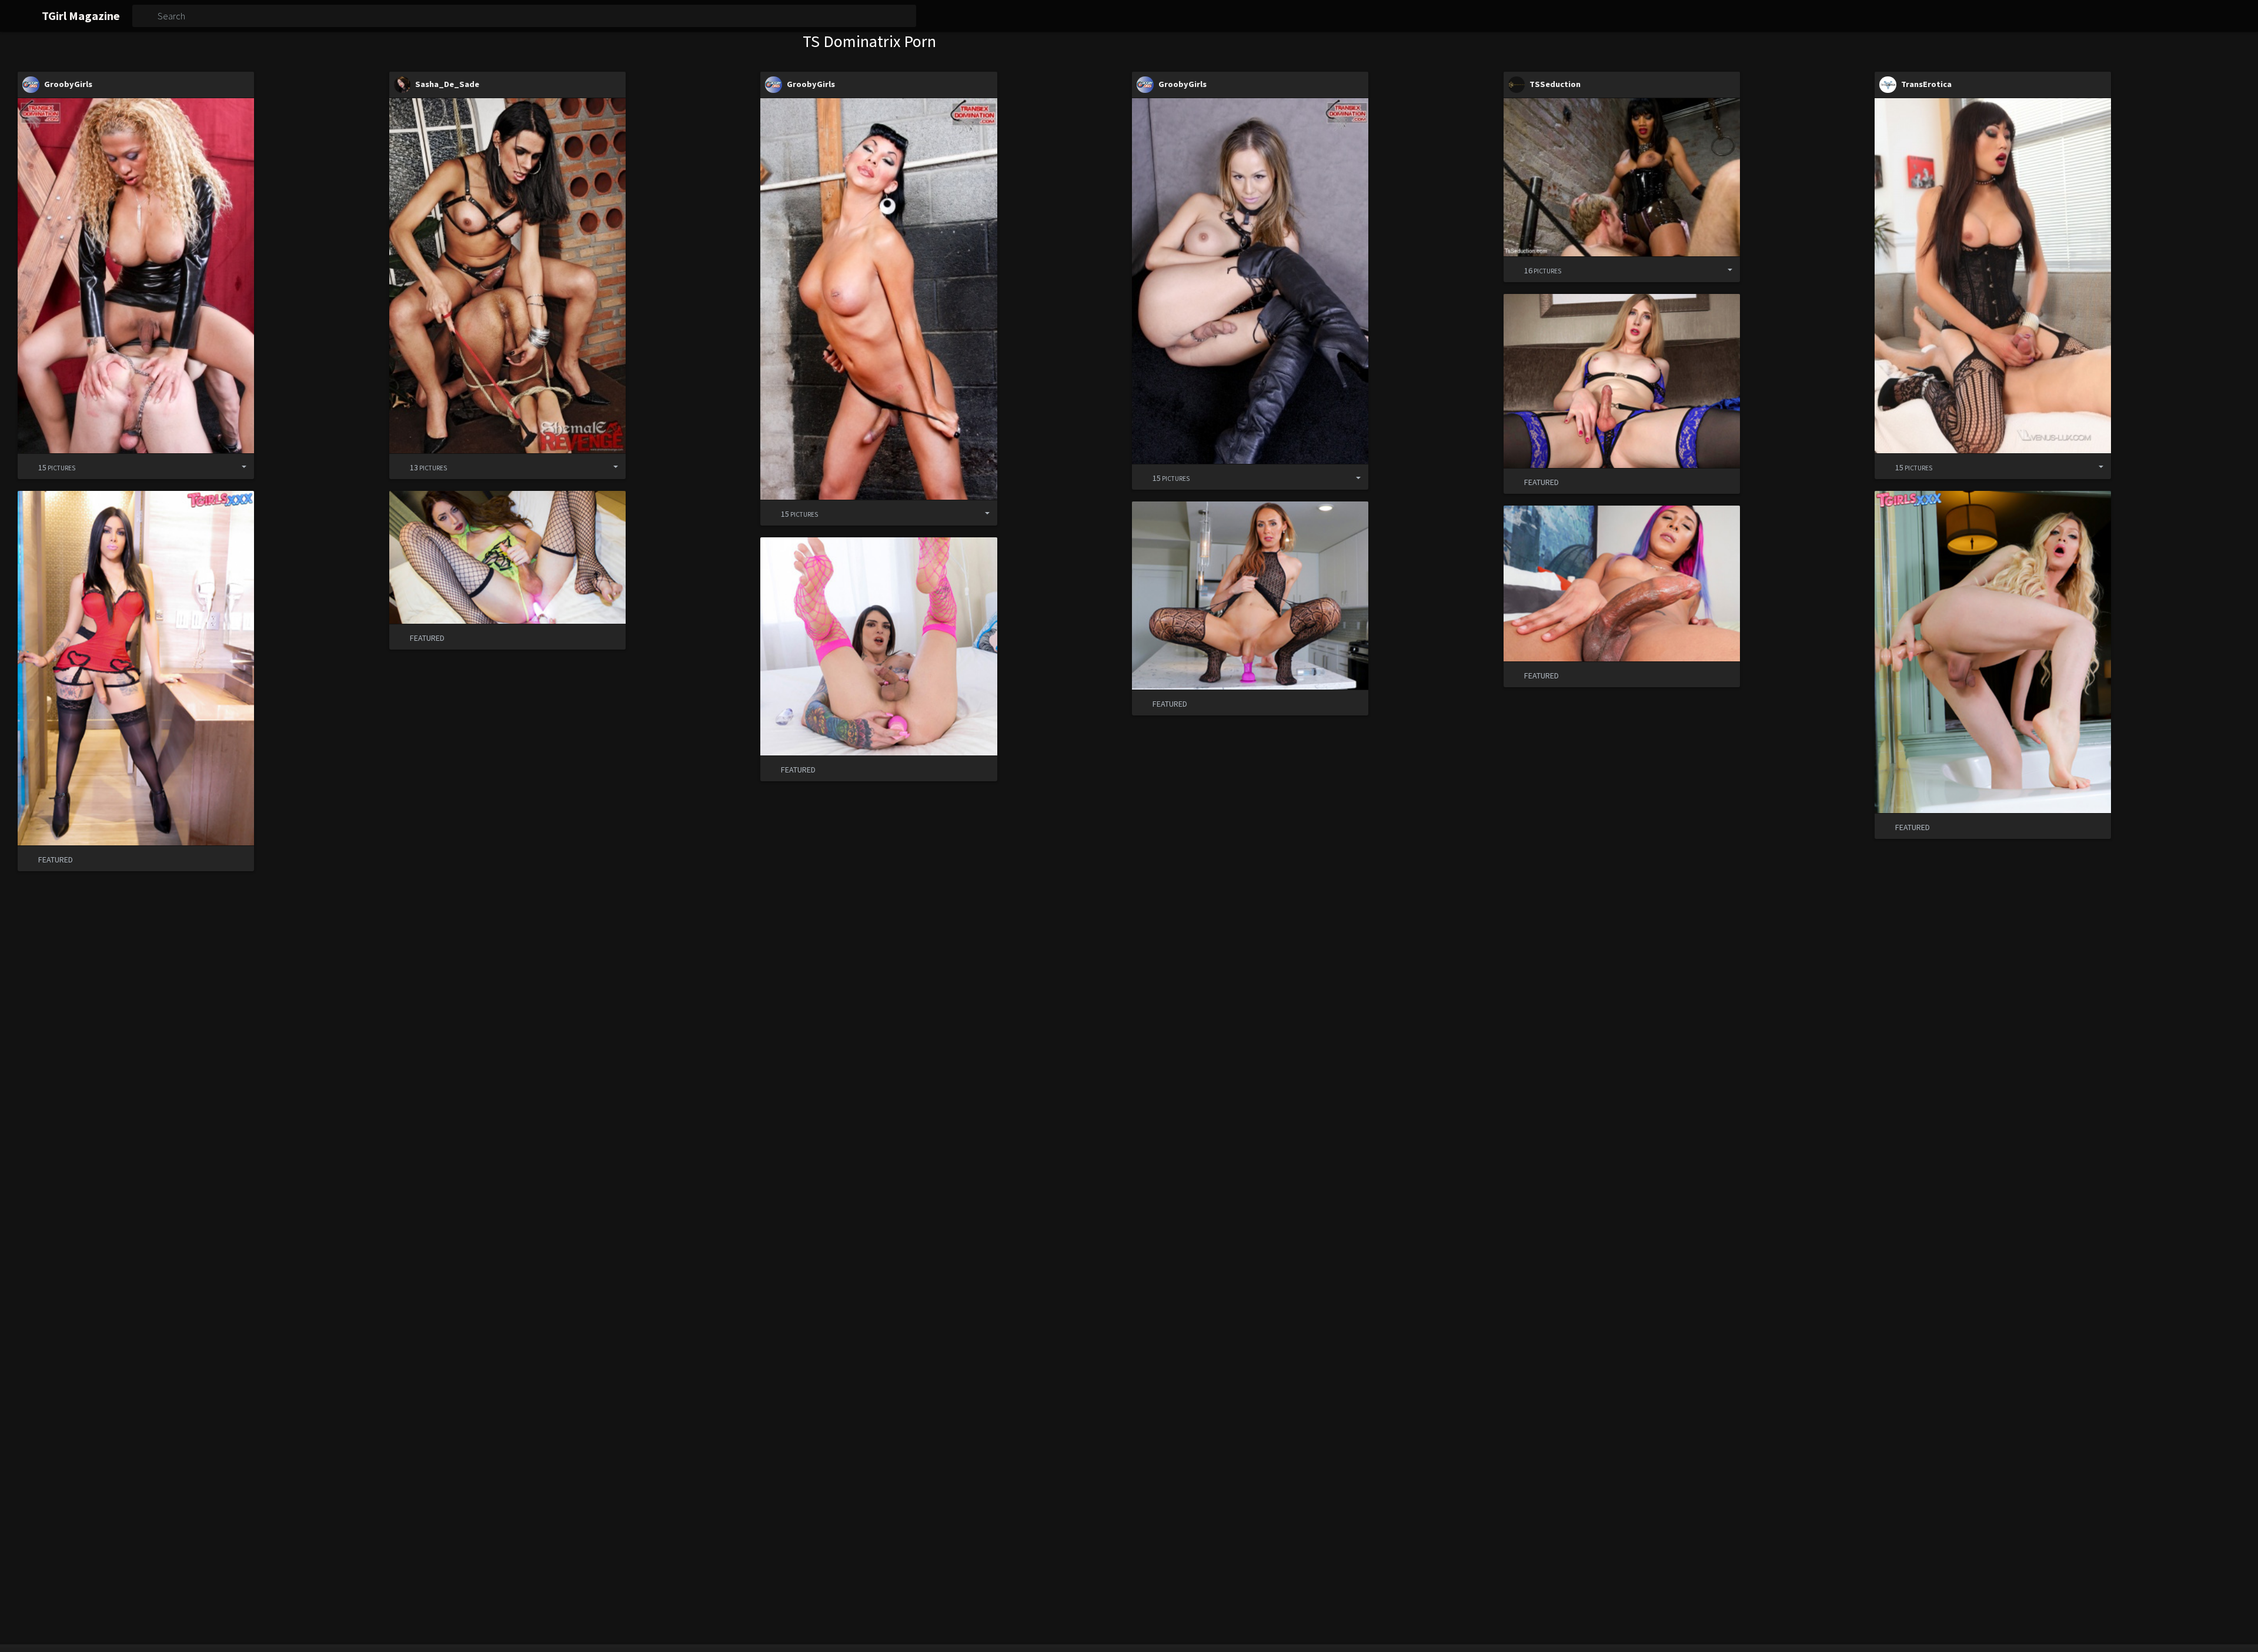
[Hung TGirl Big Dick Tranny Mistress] (136, 275)
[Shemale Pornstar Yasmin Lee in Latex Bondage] (1622, 177)
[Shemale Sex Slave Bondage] (507, 275)
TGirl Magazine (81, 16)
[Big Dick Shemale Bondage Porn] (879, 299)
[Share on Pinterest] (216, 466)
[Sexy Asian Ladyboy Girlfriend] (1993, 275)
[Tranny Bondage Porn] (1250, 281)
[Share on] (235, 466)
